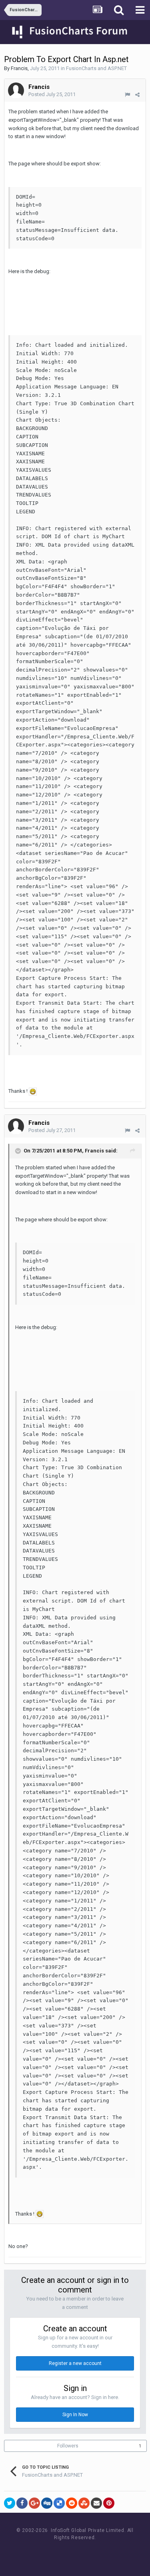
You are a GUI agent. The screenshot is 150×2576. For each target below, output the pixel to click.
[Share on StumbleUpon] (84, 2503)
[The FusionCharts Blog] (49, 2553)
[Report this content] (127, 95)
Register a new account (75, 2363)
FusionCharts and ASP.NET (96, 68)
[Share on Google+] (34, 2503)
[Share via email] (96, 2503)
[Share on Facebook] (22, 2503)
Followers (68, 2446)
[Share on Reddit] (72, 2503)
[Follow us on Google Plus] (103, 2553)
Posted (52, 94)
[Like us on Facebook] (67, 2553)
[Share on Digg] (47, 2503)
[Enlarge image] (33, 1091)
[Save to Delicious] (59, 2503)
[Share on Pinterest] (109, 2503)
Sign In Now (75, 2415)
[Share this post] (137, 95)
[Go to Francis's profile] (16, 90)
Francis (19, 68)
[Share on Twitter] (10, 2503)
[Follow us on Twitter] (85, 2553)
